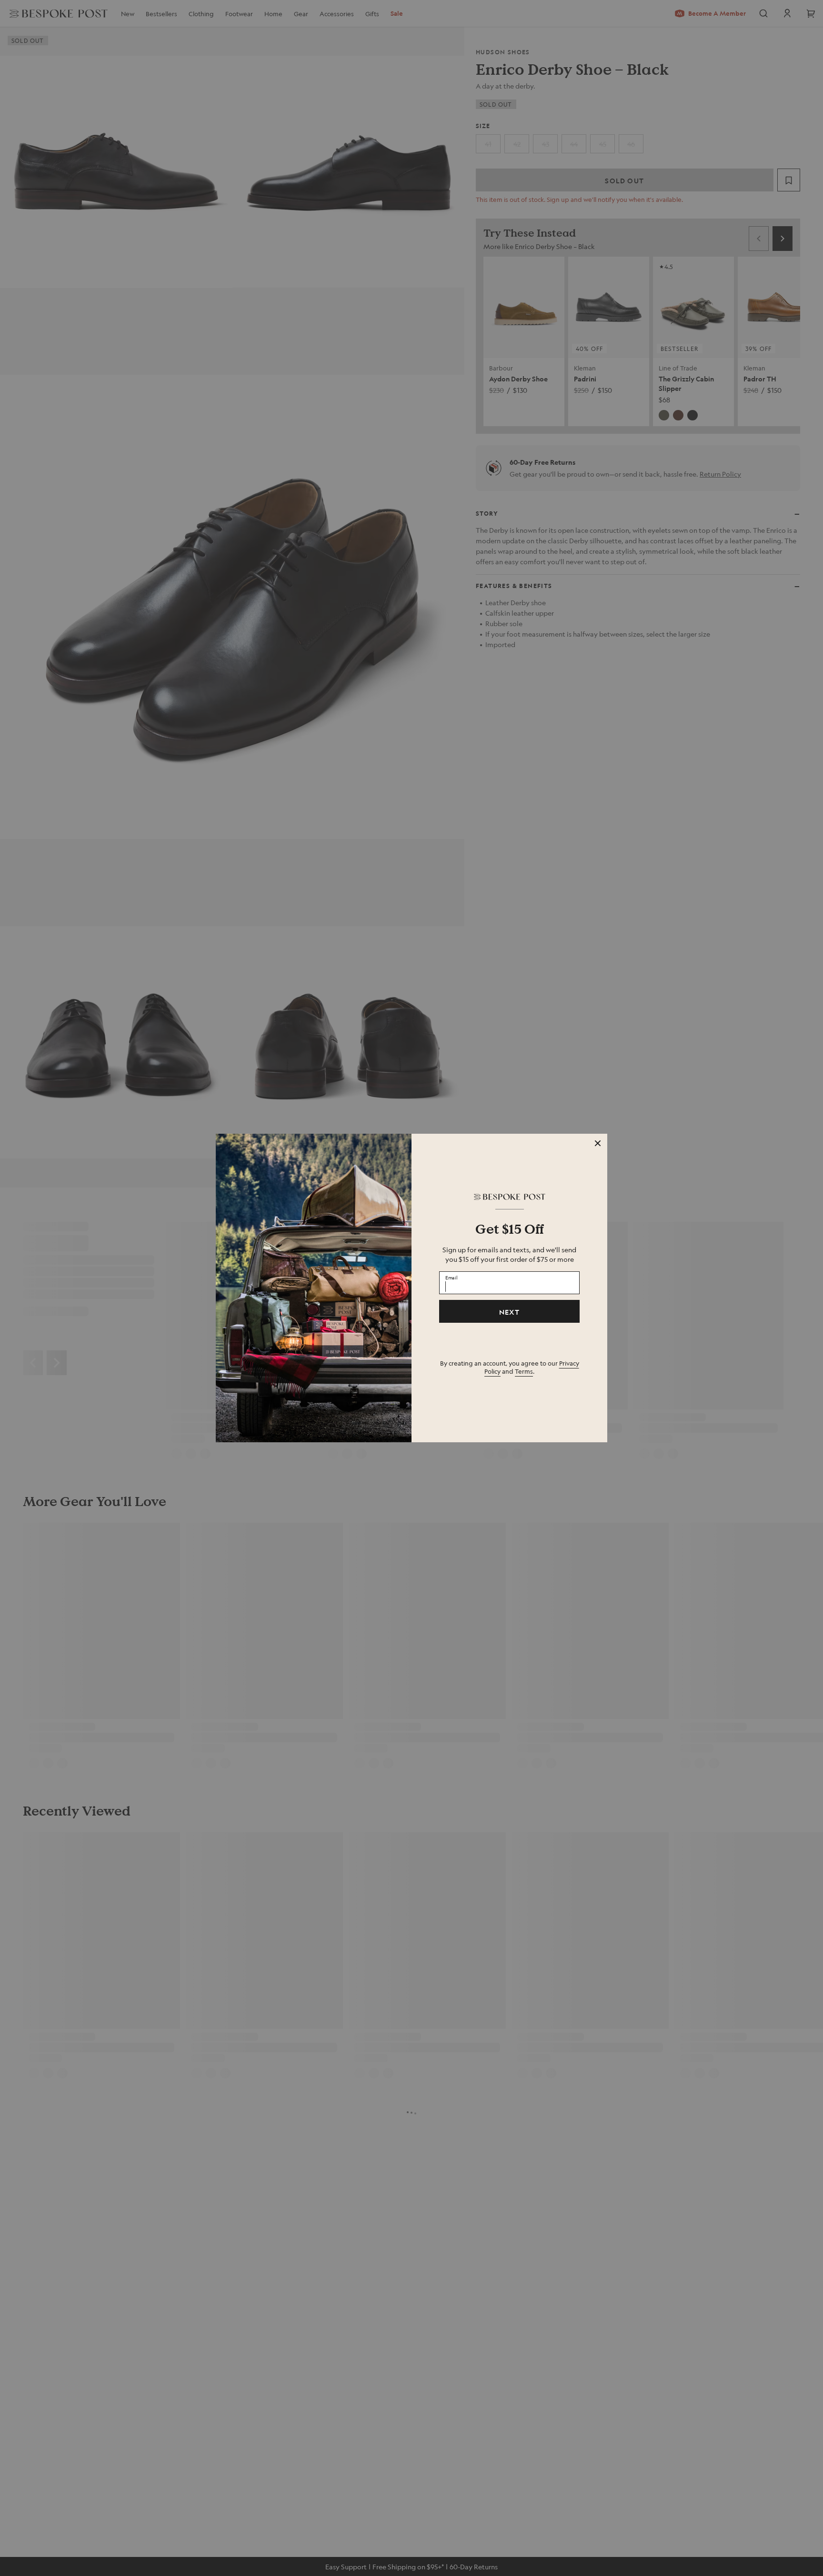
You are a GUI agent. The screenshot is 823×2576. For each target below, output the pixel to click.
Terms (524, 1371)
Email (452, 1278)
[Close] (598, 1143)
